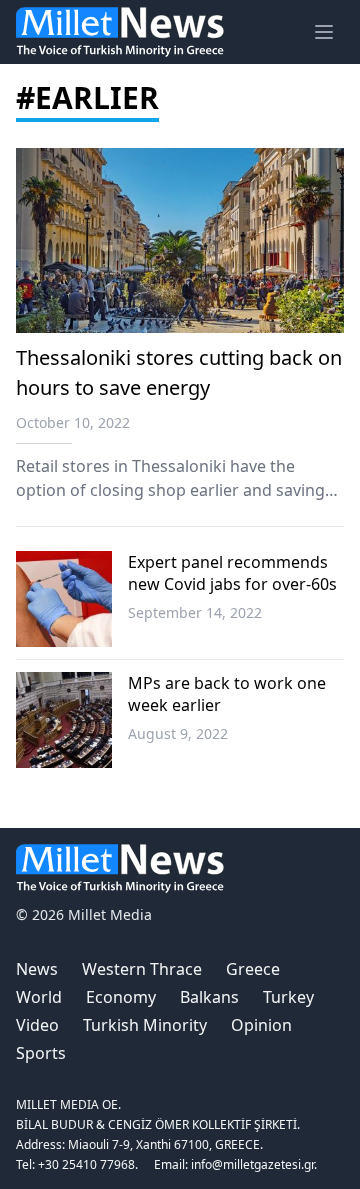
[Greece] (64, 599)
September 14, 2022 (195, 612)
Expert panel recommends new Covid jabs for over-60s (232, 573)
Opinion (261, 1025)
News (37, 969)
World (39, 997)
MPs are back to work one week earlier (227, 694)
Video (37, 1025)
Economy (121, 997)
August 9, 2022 (178, 733)
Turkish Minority (145, 1025)
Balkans (209, 997)
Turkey (288, 997)
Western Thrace (142, 969)
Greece (253, 969)
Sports (41, 1053)
